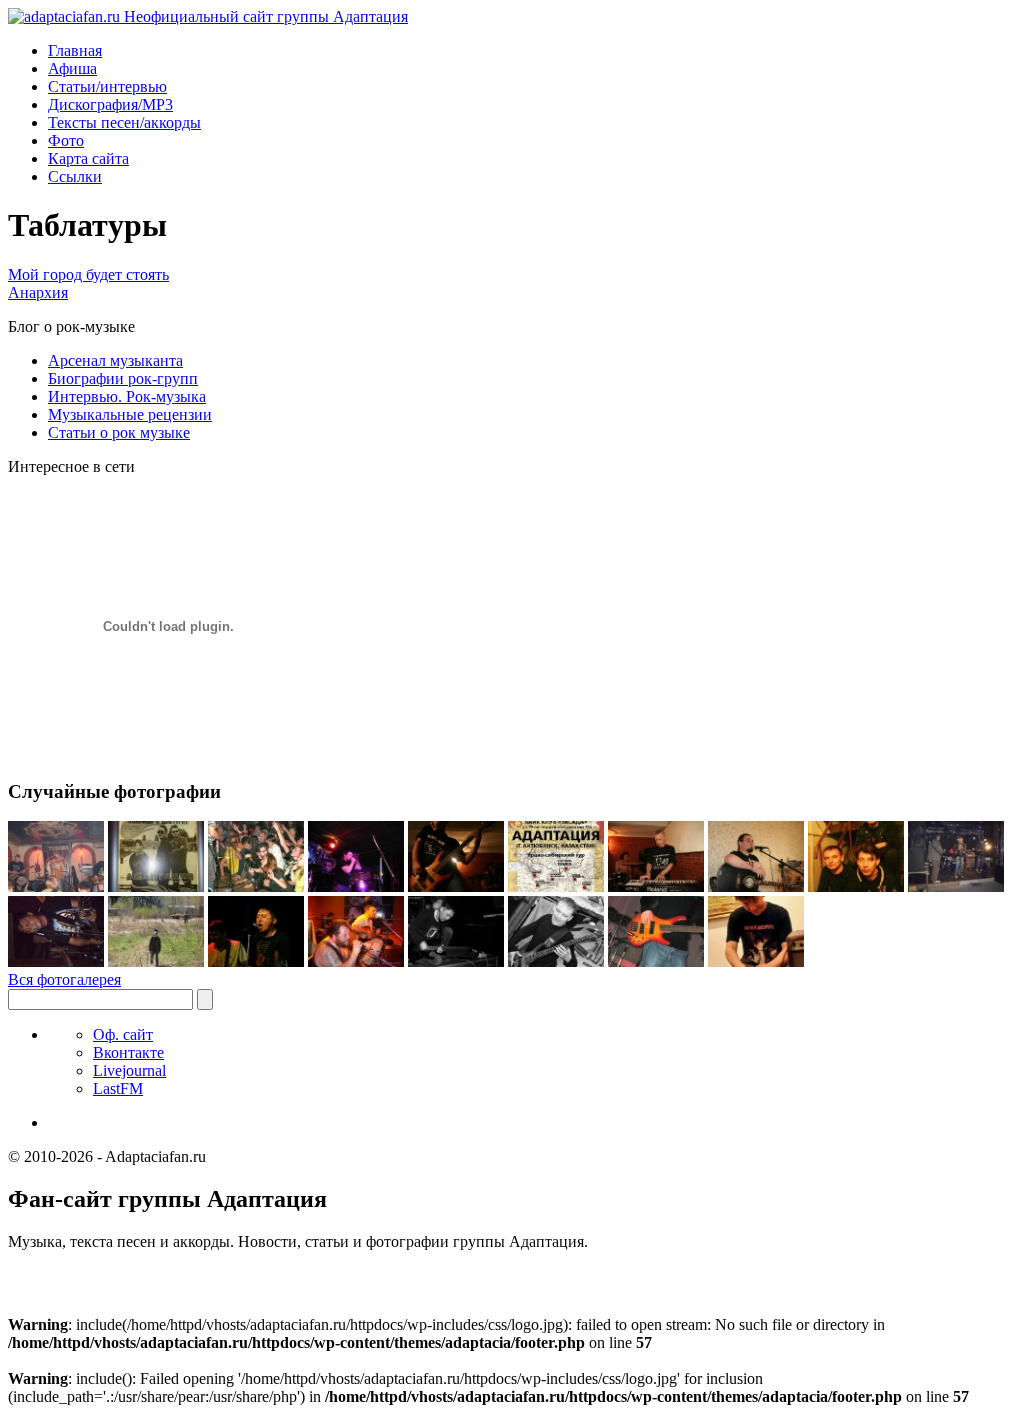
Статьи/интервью (107, 86)
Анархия (38, 292)
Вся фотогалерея (64, 979)
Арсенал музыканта (115, 360)
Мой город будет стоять (88, 274)
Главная (75, 50)
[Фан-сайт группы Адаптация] (208, 16)
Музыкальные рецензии (130, 414)
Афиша (72, 68)
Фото (66, 140)
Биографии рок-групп (123, 378)
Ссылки (75, 176)
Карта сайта (88, 158)
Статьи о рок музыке (119, 432)
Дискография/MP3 (110, 104)
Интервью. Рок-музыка (127, 396)
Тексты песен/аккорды (124, 122)
